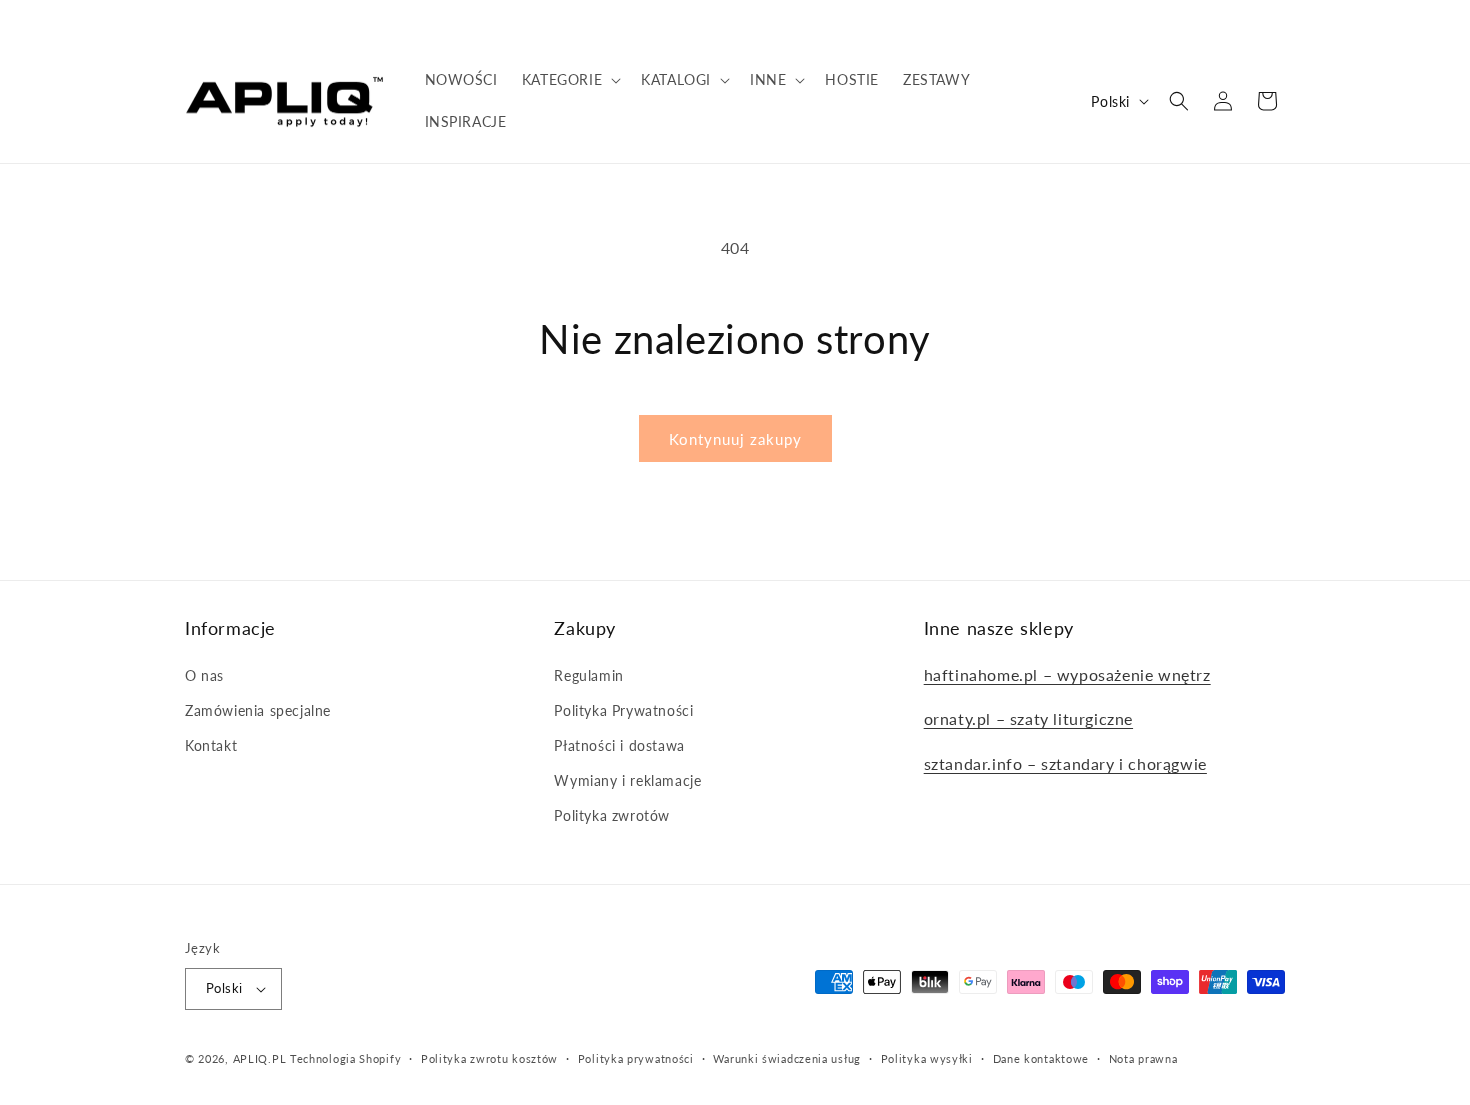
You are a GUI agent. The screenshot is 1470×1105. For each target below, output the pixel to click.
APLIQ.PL (261, 1058)
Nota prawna (1143, 1058)
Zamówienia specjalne (258, 710)
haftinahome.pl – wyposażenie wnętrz (1067, 674)
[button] (569, 80)
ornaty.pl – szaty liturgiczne (1028, 718)
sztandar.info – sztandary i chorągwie (1065, 763)
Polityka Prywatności (623, 710)
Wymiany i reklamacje (627, 780)
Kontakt (211, 745)
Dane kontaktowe (1041, 1058)
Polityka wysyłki (927, 1058)
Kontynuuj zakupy (735, 439)
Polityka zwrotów (612, 815)
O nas (204, 675)
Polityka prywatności (636, 1058)
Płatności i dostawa (619, 745)
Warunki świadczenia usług (787, 1058)
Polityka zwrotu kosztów (489, 1058)
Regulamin (588, 675)
